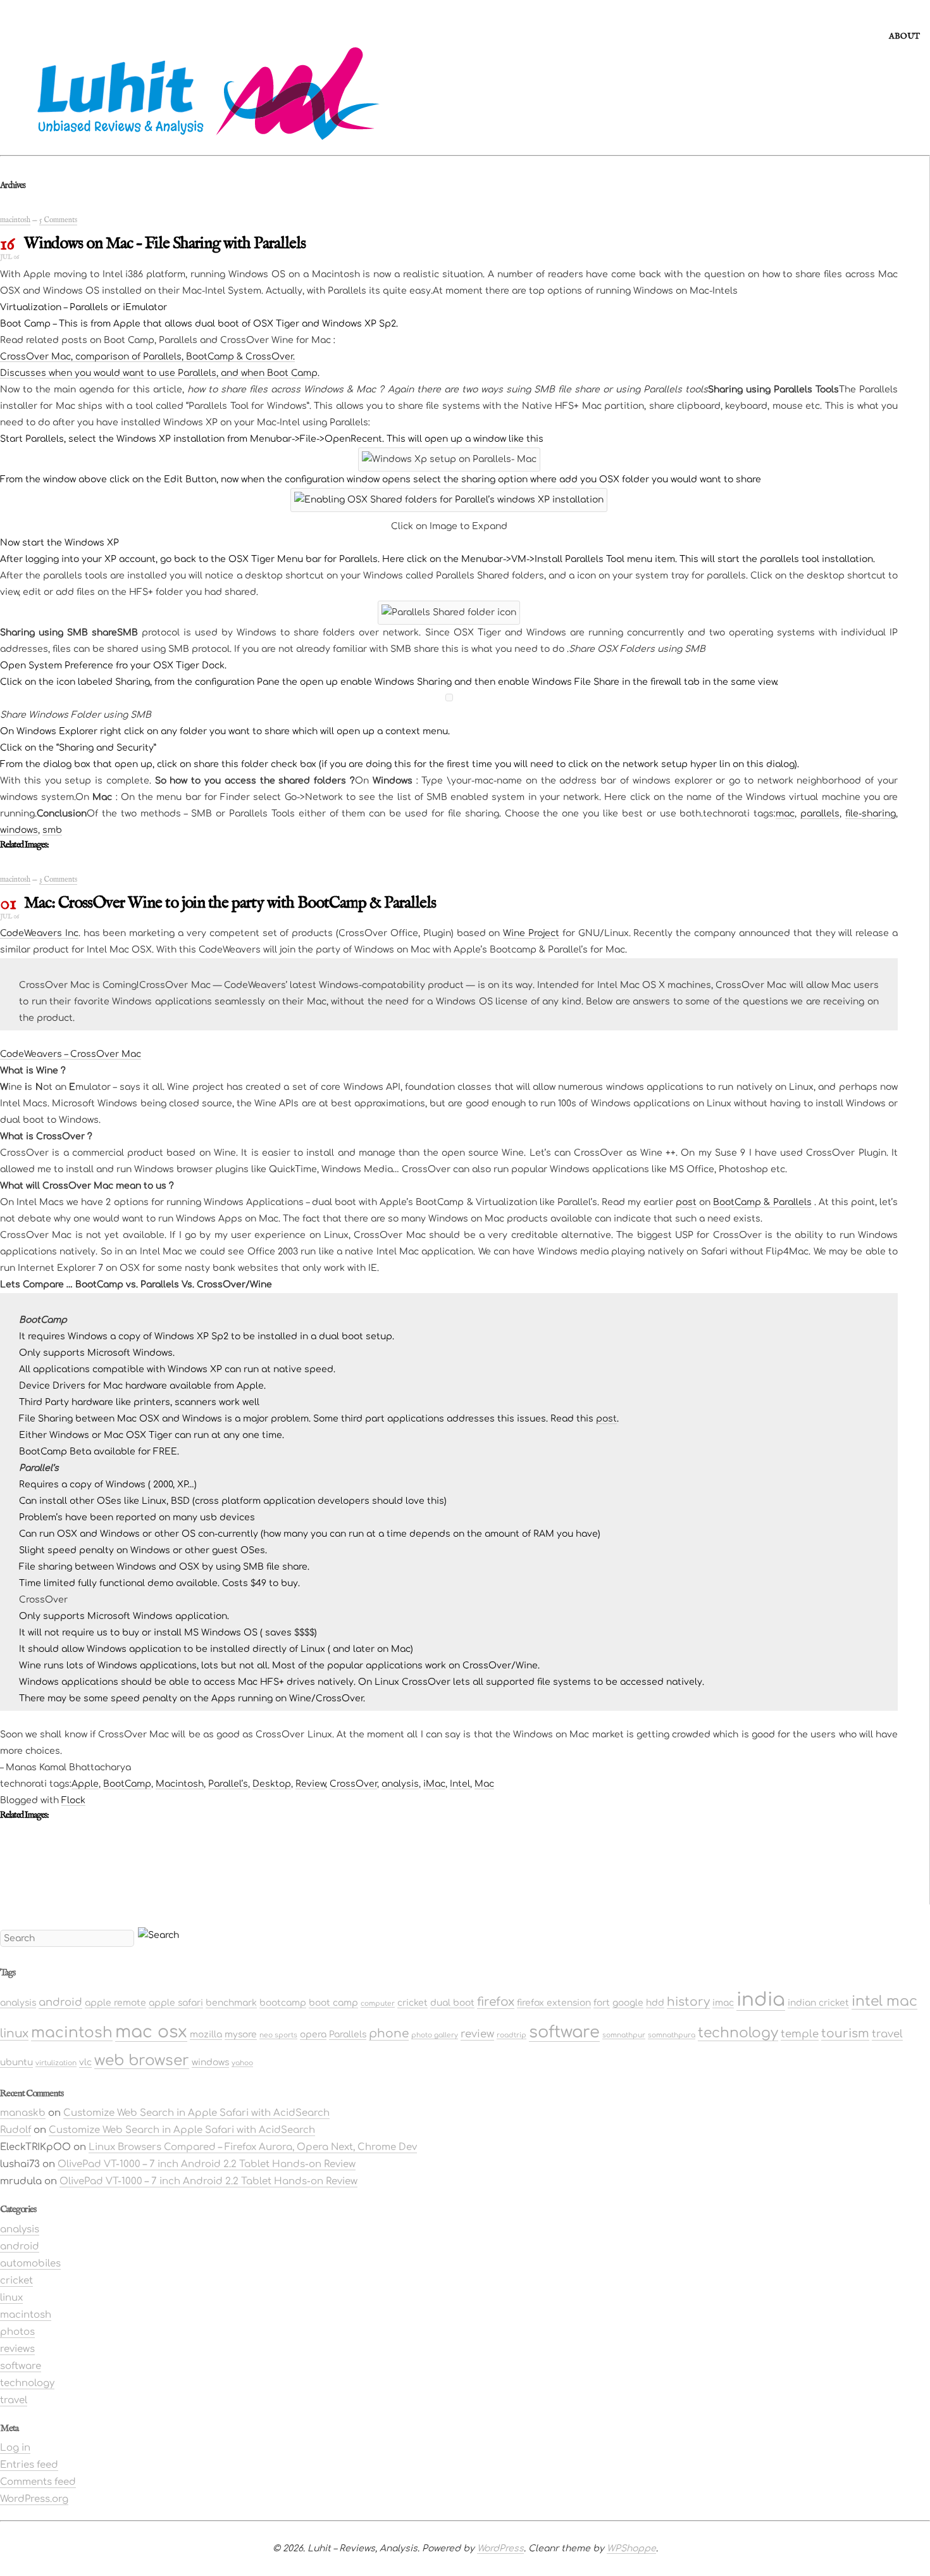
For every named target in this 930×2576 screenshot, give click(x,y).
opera (313, 2035)
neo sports (278, 2035)
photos (17, 2332)
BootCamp (127, 1784)
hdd (655, 2003)
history (688, 2002)
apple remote (115, 2003)
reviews (17, 2349)
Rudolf (15, 2130)
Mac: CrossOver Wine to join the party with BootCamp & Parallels (230, 903)
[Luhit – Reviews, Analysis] (190, 144)
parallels (820, 814)
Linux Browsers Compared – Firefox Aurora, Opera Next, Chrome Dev (253, 2147)
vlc (85, 2062)
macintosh (15, 220)
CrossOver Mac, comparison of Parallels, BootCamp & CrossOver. (147, 357)
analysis (400, 1784)
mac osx (151, 2032)
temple (800, 2034)
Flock (73, 1800)
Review (310, 1784)
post (686, 1202)
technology (738, 2033)
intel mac (884, 2001)
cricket (412, 2003)
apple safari (176, 2003)
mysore (241, 2035)
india (761, 2000)
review (477, 2034)
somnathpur (624, 2035)
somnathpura (672, 2035)
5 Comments (58, 220)
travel (887, 2034)
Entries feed (29, 2465)
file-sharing (871, 814)
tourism (845, 2034)
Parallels (348, 2035)
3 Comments (58, 879)
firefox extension (554, 2003)
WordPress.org (34, 2499)
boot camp (333, 2003)
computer (378, 2004)
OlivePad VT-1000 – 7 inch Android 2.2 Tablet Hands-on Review (207, 2164)
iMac (434, 1784)
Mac (484, 1784)
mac (785, 814)
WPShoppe (631, 2548)
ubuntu (16, 2062)
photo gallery (435, 2035)
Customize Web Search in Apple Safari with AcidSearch (196, 2113)
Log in (15, 2448)
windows (19, 830)
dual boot (452, 2003)
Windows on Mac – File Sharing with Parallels (165, 243)
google (628, 2003)
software (564, 2032)
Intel (460, 1784)
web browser (142, 2060)
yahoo (242, 2063)
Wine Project (531, 933)
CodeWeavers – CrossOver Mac (71, 1054)
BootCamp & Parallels (762, 1202)
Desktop (272, 1784)
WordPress (500, 2548)
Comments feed (38, 2482)
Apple (85, 1784)
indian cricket (818, 2003)
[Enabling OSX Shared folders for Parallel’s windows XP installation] (449, 496)
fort (602, 2003)
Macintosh (180, 1784)
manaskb (23, 2113)
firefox (496, 2002)
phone (389, 2034)
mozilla (206, 2035)
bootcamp (283, 2003)
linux (14, 2034)
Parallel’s (228, 1784)
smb (52, 830)
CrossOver (353, 1784)
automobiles (30, 2264)
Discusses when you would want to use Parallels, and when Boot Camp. (160, 373)
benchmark (231, 2003)
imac (723, 2003)
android (60, 2002)
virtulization (56, 2063)
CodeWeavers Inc (39, 933)
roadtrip (512, 2035)
